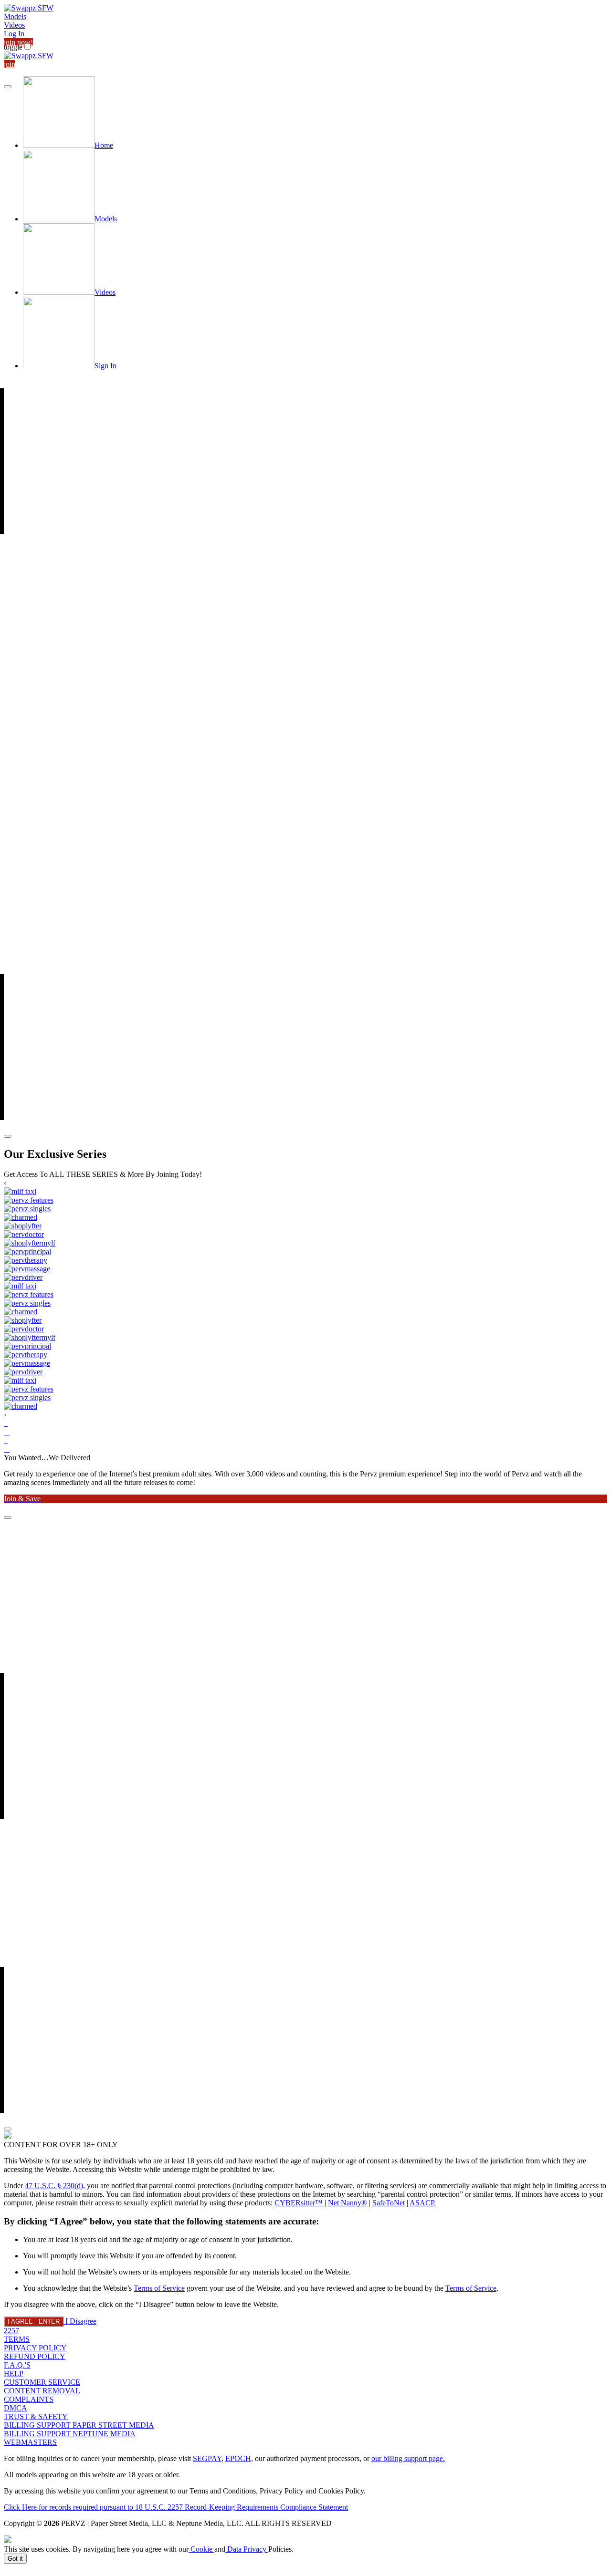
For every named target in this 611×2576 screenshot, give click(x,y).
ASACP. (423, 2203)
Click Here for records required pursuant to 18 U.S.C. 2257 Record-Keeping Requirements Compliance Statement (176, 2507)
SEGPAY (207, 2458)
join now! (18, 42)
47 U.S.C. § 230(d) (54, 2186)
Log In (14, 34)
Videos (14, 25)
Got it (15, 2559)
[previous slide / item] (8, 87)
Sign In (105, 366)
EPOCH (238, 2458)
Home (104, 145)
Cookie (201, 2549)
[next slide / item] (8, 1136)
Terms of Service (159, 2288)
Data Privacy (247, 2549)
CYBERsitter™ (299, 2203)
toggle (13, 47)
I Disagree (81, 2321)
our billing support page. (408, 2458)
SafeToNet (389, 2203)
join (10, 64)
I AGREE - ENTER (34, 2322)
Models (15, 16)
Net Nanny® (348, 2203)
